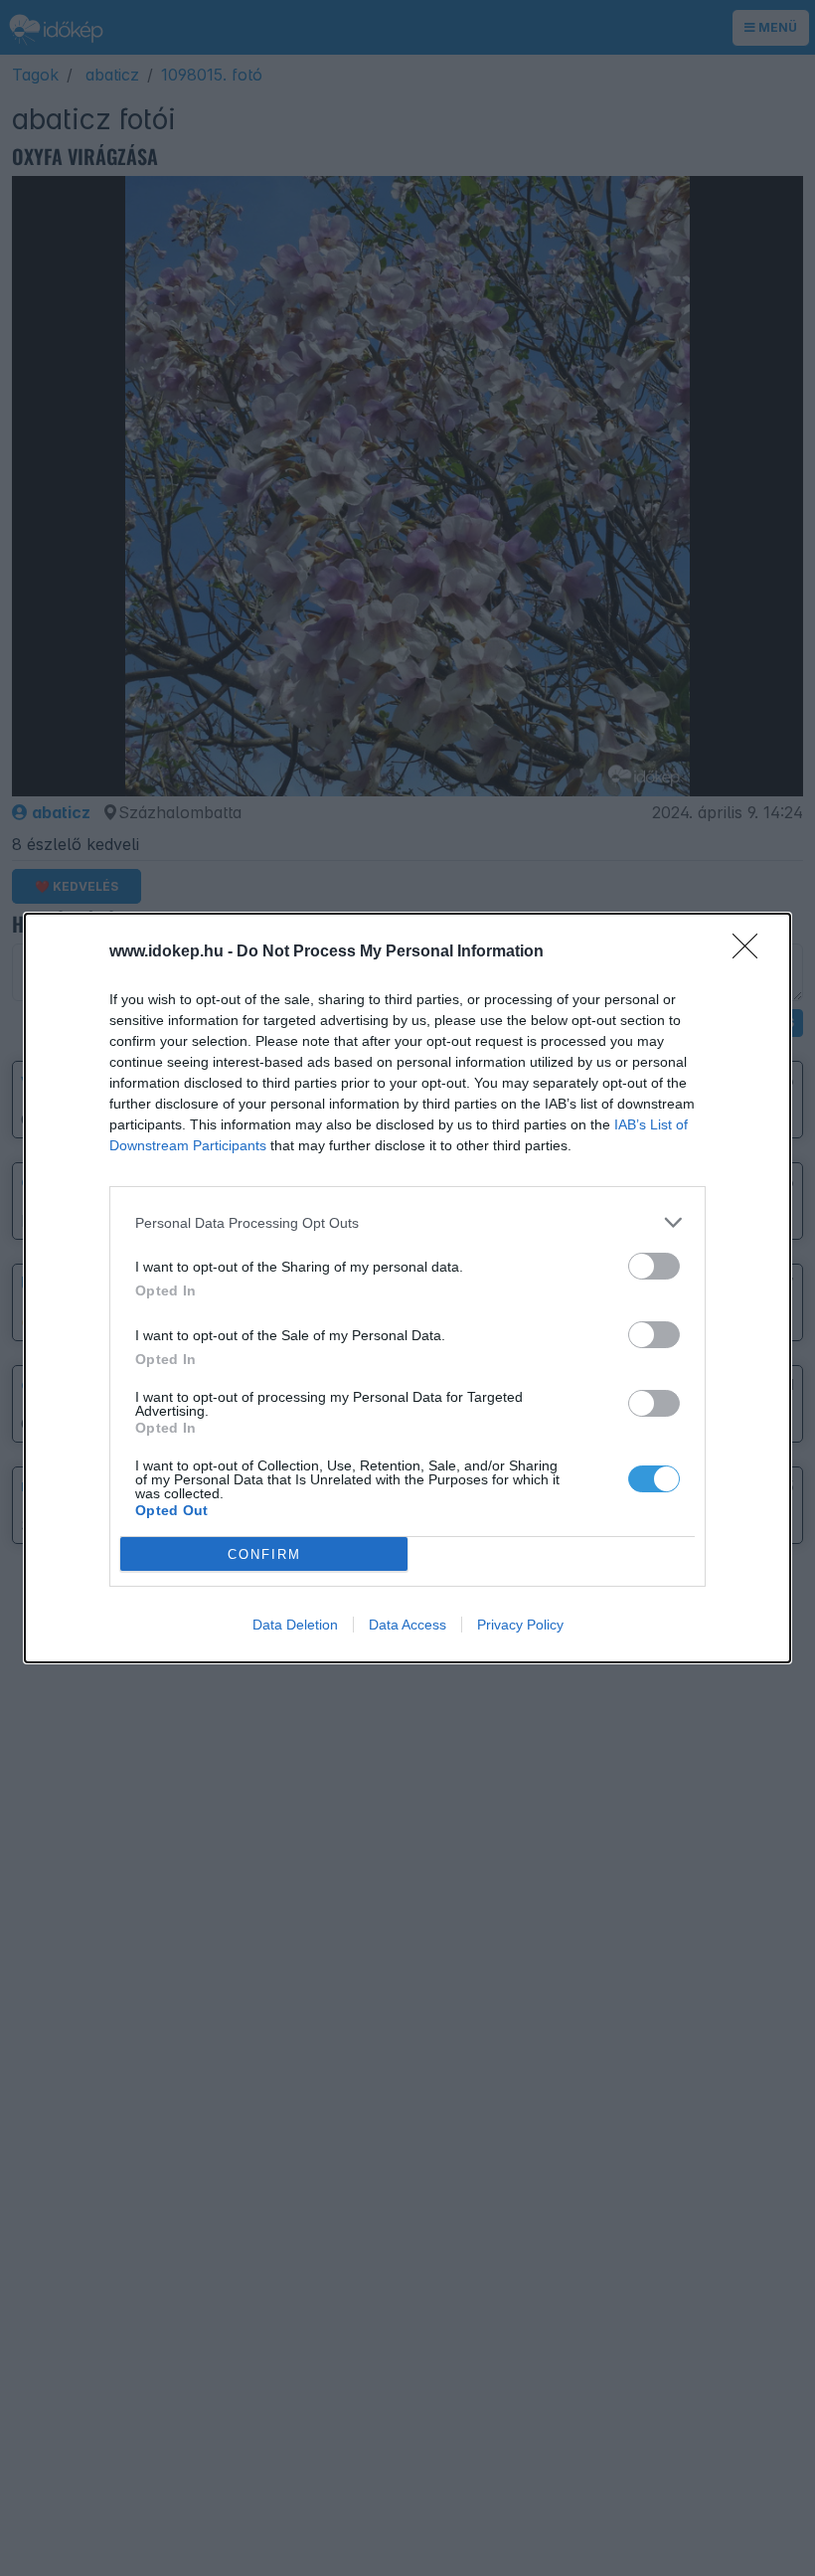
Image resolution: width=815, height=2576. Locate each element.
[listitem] (407, 1222)
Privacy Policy (520, 1625)
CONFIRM (264, 1554)
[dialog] (407, 1288)
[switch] (654, 1266)
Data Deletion (295, 1625)
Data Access (407, 1625)
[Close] (751, 952)
